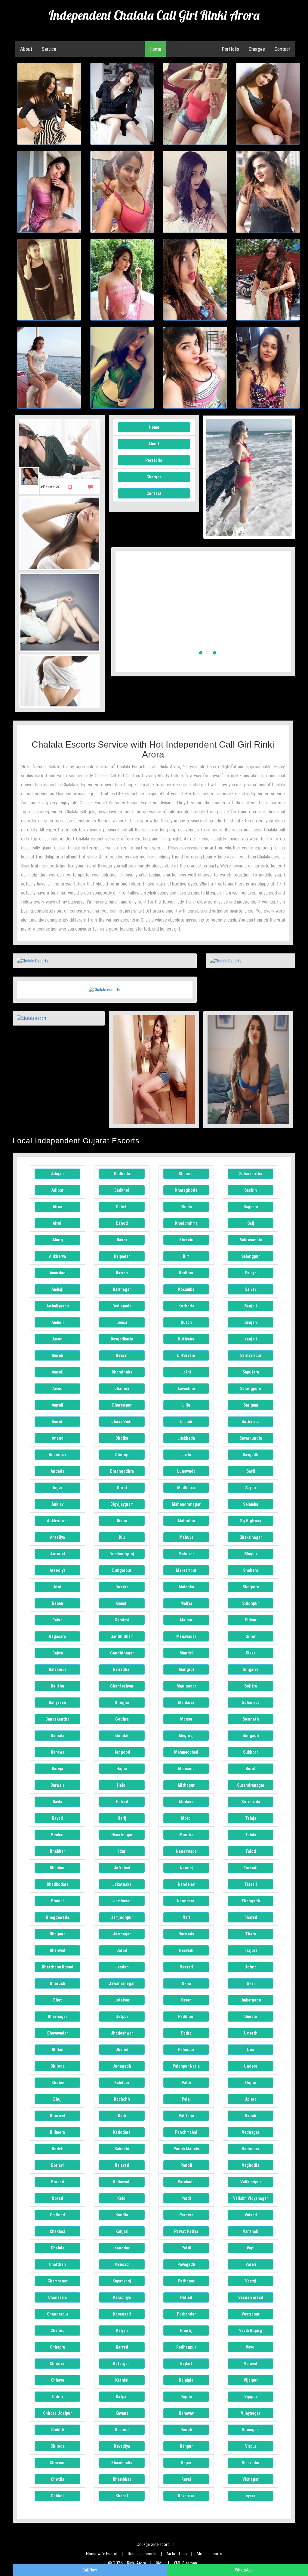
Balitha (57, 1686)
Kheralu (186, 1240)
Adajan (57, 1174)
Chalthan (57, 2264)
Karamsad (122, 2314)
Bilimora (57, 2132)
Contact (283, 49)
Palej (186, 2099)
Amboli (58, 1322)
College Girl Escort (153, 2544)
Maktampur (186, 1570)
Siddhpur (251, 1603)
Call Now (90, 2570)
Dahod (122, 1223)
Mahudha (186, 1521)
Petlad (186, 2297)
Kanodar (122, 2248)
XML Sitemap (185, 2563)
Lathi (186, 1372)
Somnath (251, 1719)
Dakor (122, 1240)
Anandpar (57, 1455)
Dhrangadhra (122, 1471)
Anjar (57, 1488)
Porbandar (186, 2314)
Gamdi (122, 1603)
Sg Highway (251, 1521)
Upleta (251, 2099)
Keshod (122, 2430)
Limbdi (186, 1422)
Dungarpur (122, 1570)
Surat (251, 1769)
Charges (257, 49)
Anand (58, 1438)
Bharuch (58, 1983)
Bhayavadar (58, 2033)
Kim (186, 1256)
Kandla (122, 2215)
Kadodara (122, 2132)
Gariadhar (122, 1669)
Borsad (58, 2182)
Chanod (58, 2331)
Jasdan (122, 1967)
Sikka (251, 1653)
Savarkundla (251, 1438)
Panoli (186, 2165)
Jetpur (122, 2017)
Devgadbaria (122, 1339)
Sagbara (251, 1207)
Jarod (122, 1950)
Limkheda (186, 1438)
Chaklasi (57, 2231)
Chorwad (58, 2463)
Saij (251, 1223)
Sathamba (251, 1422)
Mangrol (186, 1669)
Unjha (251, 2083)
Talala (251, 1835)
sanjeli (251, 1339)
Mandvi (186, 1653)
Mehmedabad (186, 1752)
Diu (122, 1537)
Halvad (122, 1802)
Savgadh (251, 1455)
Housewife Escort (102, 2554)
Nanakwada (186, 1851)
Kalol (122, 2198)
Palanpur (186, 2050)
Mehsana (186, 1769)
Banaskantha (57, 1719)
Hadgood (122, 1752)
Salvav (251, 1289)
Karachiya (122, 2297)
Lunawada (186, 1471)
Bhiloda (58, 2066)
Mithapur (186, 1785)
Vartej (251, 2281)
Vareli (251, 2264)
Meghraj (186, 1736)
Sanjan (251, 1322)
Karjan (122, 2331)
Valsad (251, 2215)
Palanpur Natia (186, 2066)
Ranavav (186, 2413)
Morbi (186, 1818)
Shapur (251, 1554)
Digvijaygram (122, 1504)
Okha (186, 1983)
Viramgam (251, 2430)
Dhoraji (122, 1455)
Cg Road (57, 2215)
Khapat (122, 2496)
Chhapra (57, 2347)
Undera (251, 2066)
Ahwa (57, 1207)
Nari (186, 1917)
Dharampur (122, 1405)
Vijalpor (251, 2380)
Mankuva (186, 1703)
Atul (57, 1587)
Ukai (251, 1983)
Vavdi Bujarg (251, 2331)
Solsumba (251, 1703)
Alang (58, 1240)
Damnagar (122, 1289)
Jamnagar (122, 1934)
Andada (57, 1471)
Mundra (186, 1835)
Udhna (251, 1967)
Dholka (122, 1438)
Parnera (186, 2215)
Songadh (251, 1736)
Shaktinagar (251, 1537)
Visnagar (251, 2479)
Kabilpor (122, 2083)
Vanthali (251, 2231)
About (26, 49)
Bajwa (58, 1653)
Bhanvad (57, 1950)
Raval (186, 2479)
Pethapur (186, 2281)
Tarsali (251, 1884)
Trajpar (251, 1950)
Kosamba (186, 1289)
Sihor (251, 1636)
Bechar (57, 1835)
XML (160, 2563)
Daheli (122, 1207)
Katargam (122, 2364)
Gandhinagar (122, 1653)
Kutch (186, 1322)
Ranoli (186, 2430)
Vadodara (251, 2149)
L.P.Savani (186, 1355)
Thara (251, 1934)
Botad (58, 2198)
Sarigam (251, 1405)
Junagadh (122, 2066)
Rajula (186, 2397)
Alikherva (57, 1256)
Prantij (186, 2331)
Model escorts (209, 2554)
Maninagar (186, 1686)
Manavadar (186, 1636)
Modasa (186, 1802)
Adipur (57, 1190)
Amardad (58, 1273)
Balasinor (57, 1669)
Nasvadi (186, 1950)
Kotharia (186, 1306)
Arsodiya (58, 1570)
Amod (57, 1339)
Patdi (186, 2248)
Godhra (122, 1719)
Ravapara (186, 2496)
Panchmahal (186, 2132)
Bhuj (57, 2099)
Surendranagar (251, 1785)
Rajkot (186, 2364)
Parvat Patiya (186, 2231)
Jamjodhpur (122, 1917)
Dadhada (122, 1174)
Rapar (186, 2463)
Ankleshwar (57, 1521)
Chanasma (57, 2297)
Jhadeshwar (122, 2033)
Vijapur (251, 2397)
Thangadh (251, 1901)
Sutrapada (251, 1802)
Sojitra (251, 1686)
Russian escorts (142, 2554)
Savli (251, 1471)
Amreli (57, 1355)
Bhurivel (57, 2116)
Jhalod (122, 2050)
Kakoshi (122, 2149)
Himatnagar (122, 1835)
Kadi (122, 2116)
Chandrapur (58, 2314)
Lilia (186, 1405)
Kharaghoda (186, 1190)
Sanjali (251, 1306)
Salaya (251, 1273)
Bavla (57, 1802)
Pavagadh (186, 2264)
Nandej (186, 1868)
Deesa (122, 1322)
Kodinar (186, 1273)
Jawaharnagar (122, 1983)
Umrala (251, 2017)
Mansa (186, 1719)
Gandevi (122, 1620)
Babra (57, 1620)
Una (251, 2050)
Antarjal (58, 1554)
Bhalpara (58, 1934)
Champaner (58, 2281)
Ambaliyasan (58, 1306)
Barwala (58, 1785)
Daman (122, 1273)
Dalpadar (122, 1256)
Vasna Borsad (251, 2297)
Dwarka (122, 1587)
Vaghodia (251, 2165)
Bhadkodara (58, 1884)
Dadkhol (122, 1190)
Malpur (186, 1620)
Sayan (251, 1488)
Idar (122, 1851)
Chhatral (58, 2364)
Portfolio (230, 49)
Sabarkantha (251, 1174)
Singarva (251, 1669)
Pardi (186, 2198)
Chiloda (58, 2446)
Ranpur (186, 2446)
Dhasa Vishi (122, 1422)
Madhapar (186, 1488)
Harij (122, 1818)
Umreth (251, 2033)
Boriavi (57, 2165)
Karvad (122, 2347)
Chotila (58, 2479)
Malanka (186, 1587)
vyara (251, 2496)
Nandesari (186, 1901)
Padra (186, 2033)
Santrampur (251, 1355)
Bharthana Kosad (58, 1967)
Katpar (122, 2397)
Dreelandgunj (122, 1554)
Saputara (251, 1372)
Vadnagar (251, 2132)
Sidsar (251, 1620)
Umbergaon (251, 2000)
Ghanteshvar (122, 1686)
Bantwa (58, 1752)
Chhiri (58, 2397)
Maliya (186, 1603)
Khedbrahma (186, 1223)
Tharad (251, 1917)
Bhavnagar (57, 2017)
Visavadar (251, 2463)
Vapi (251, 2248)
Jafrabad (122, 1868)
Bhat (58, 2000)
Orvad (186, 2000)
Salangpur (251, 1256)
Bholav (58, 2083)
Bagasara (57, 1636)
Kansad (122, 2264)
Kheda (186, 1207)
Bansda (58, 1736)
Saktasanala (251, 1240)
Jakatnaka (122, 1884)
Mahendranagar (186, 1504)
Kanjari (122, 2231)
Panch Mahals (186, 2149)
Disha (122, 1521)
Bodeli (58, 2149)
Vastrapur (251, 2314)
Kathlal (122, 2380)
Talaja (251, 1818)
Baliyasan (57, 1703)
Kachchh (122, 2099)
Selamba (251, 1504)
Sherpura (251, 1587)
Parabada (186, 2182)
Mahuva (186, 1537)
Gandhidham (122, 1636)
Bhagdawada (58, 1917)
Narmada (186, 1934)
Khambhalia (122, 2463)
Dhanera (122, 1389)
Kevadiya (122, 2446)
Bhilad (58, 2050)
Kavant (122, 2413)
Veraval (251, 2364)
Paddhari (186, 2017)
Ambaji (57, 1289)
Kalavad (122, 2165)
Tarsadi (251, 1868)
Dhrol (122, 1488)
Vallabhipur (251, 2182)
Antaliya (57, 1537)
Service (49, 49)
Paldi (186, 2083)
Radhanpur (186, 2347)
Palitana (186, 2116)
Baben (58, 1603)
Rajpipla (186, 2380)
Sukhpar (251, 1752)
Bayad (57, 1818)
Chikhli (58, 2430)
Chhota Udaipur (57, 2413)
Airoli (58, 1223)
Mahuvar (186, 1554)
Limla (186, 1455)
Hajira (122, 1769)
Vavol (251, 2347)
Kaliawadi (122, 2182)
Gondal (122, 1736)
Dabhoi (57, 2496)
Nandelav (186, 1884)
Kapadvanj (122, 2281)
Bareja (57, 1769)
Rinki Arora (136, 2563)
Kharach (186, 1174)
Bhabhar (57, 1851)
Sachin (251, 1190)
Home (155, 49)
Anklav (57, 1504)
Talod (251, 1851)
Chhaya (57, 2380)
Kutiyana (186, 1339)
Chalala (58, 2248)
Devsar (122, 1355)
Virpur (251, 2446)
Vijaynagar (251, 2413)
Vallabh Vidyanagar (251, 2198)
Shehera (251, 1570)
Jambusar (122, 1901)
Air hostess (177, 2554)
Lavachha (186, 1389)
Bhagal (57, 1901)
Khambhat (122, 2479)
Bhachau (58, 1868)
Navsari (186, 1967)
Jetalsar (122, 2000)
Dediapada (122, 1306)
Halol (122, 1785)
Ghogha (122, 1703)
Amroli (58, 1372)
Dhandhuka (122, 1372)
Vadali (251, 2116)
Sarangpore (251, 1389)
